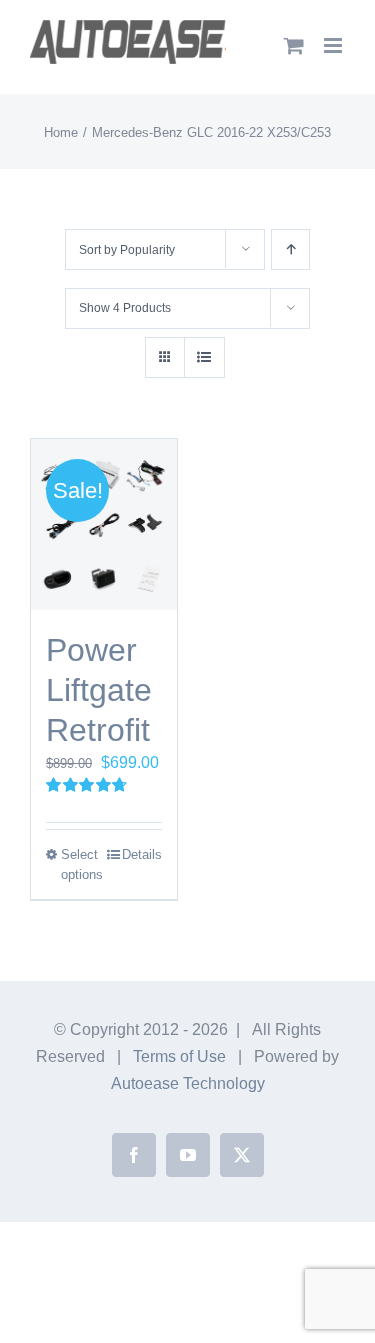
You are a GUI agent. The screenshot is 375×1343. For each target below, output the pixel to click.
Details (142, 854)
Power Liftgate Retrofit (99, 690)
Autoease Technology (188, 1083)
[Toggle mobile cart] (294, 45)
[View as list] (204, 357)
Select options (82, 864)
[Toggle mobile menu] (334, 45)
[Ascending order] (290, 249)
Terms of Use (179, 1056)
